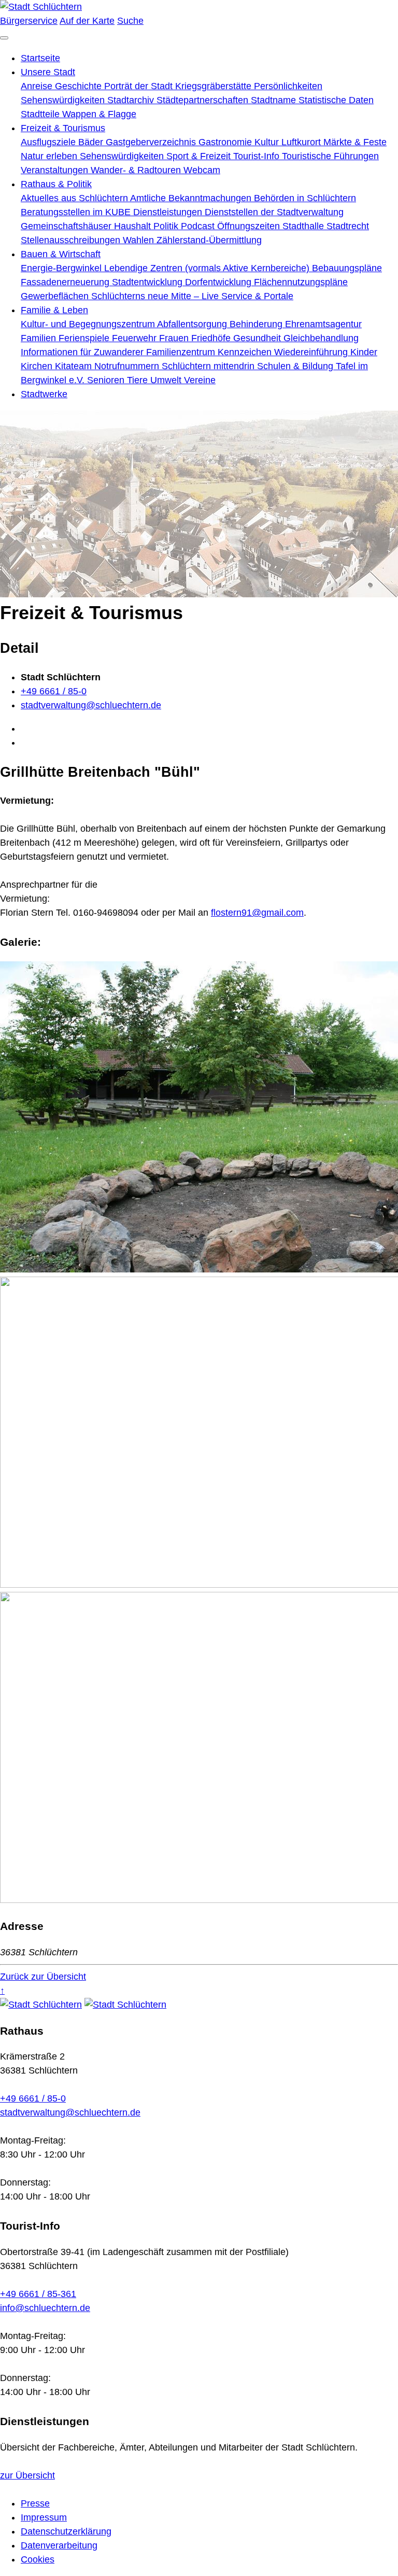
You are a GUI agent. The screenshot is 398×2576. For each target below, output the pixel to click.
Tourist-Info (258, 156)
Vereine (200, 380)
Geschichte (80, 86)
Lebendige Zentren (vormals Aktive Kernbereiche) (208, 268)
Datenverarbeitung (59, 2545)
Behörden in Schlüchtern (305, 198)
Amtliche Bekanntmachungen (192, 198)
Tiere (139, 380)
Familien (40, 338)
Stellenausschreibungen (72, 240)
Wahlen (140, 240)
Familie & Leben (54, 310)
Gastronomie (226, 142)
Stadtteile (41, 114)
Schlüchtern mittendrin (209, 366)
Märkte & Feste (355, 142)
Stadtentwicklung (148, 282)
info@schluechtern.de (45, 2308)
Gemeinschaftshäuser (67, 226)
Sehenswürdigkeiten (64, 100)
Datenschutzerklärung (66, 2531)
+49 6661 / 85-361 (38, 2294)
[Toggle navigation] (4, 38)
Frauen (175, 338)
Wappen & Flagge (99, 114)
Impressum (44, 2517)
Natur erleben (50, 156)
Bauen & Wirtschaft (61, 254)
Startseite (40, 58)
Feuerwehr (136, 338)
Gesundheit (258, 338)
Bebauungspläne (347, 268)
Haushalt (134, 226)
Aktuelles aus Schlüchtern (75, 198)
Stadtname (275, 100)
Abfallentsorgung (193, 324)
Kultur (268, 142)
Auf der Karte (87, 21)
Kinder (364, 352)
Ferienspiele (85, 338)
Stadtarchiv (132, 100)
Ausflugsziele (49, 142)
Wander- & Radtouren (137, 170)
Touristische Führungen (330, 156)
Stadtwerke (44, 394)
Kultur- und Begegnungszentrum (89, 324)
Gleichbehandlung (321, 338)
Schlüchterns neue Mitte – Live (156, 296)
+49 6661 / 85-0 (54, 691)
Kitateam (75, 366)
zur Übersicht (27, 2475)
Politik (167, 226)
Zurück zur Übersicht (43, 1977)
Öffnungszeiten (250, 226)
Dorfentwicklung (219, 282)
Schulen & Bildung (296, 366)
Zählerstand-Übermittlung (209, 240)
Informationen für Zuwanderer (83, 352)
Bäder (92, 142)
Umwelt (167, 380)
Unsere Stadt (48, 72)
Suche (130, 21)
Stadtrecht (348, 226)
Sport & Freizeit (200, 156)
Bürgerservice (29, 21)
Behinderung (257, 324)
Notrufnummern (128, 366)
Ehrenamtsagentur (323, 324)
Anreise (38, 86)
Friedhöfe (212, 338)
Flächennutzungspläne (301, 282)
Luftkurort (302, 142)
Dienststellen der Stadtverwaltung (274, 212)
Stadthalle (304, 226)
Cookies (38, 2559)
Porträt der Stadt (140, 86)
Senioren (107, 380)
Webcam (202, 170)
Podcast (199, 226)
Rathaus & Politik (56, 184)
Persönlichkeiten (288, 86)
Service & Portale (257, 296)
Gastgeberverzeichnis (152, 142)
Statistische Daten (336, 100)
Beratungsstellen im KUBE (77, 212)
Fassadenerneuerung (66, 282)
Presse (35, 2503)
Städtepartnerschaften (204, 100)
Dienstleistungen (169, 212)
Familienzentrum (182, 352)
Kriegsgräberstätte (215, 86)
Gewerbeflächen (56, 296)
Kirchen (38, 366)
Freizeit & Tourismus (63, 128)
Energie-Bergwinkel (62, 268)
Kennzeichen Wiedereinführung (284, 352)
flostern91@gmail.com (257, 913)
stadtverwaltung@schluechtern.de (91, 705)
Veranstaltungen (56, 170)
